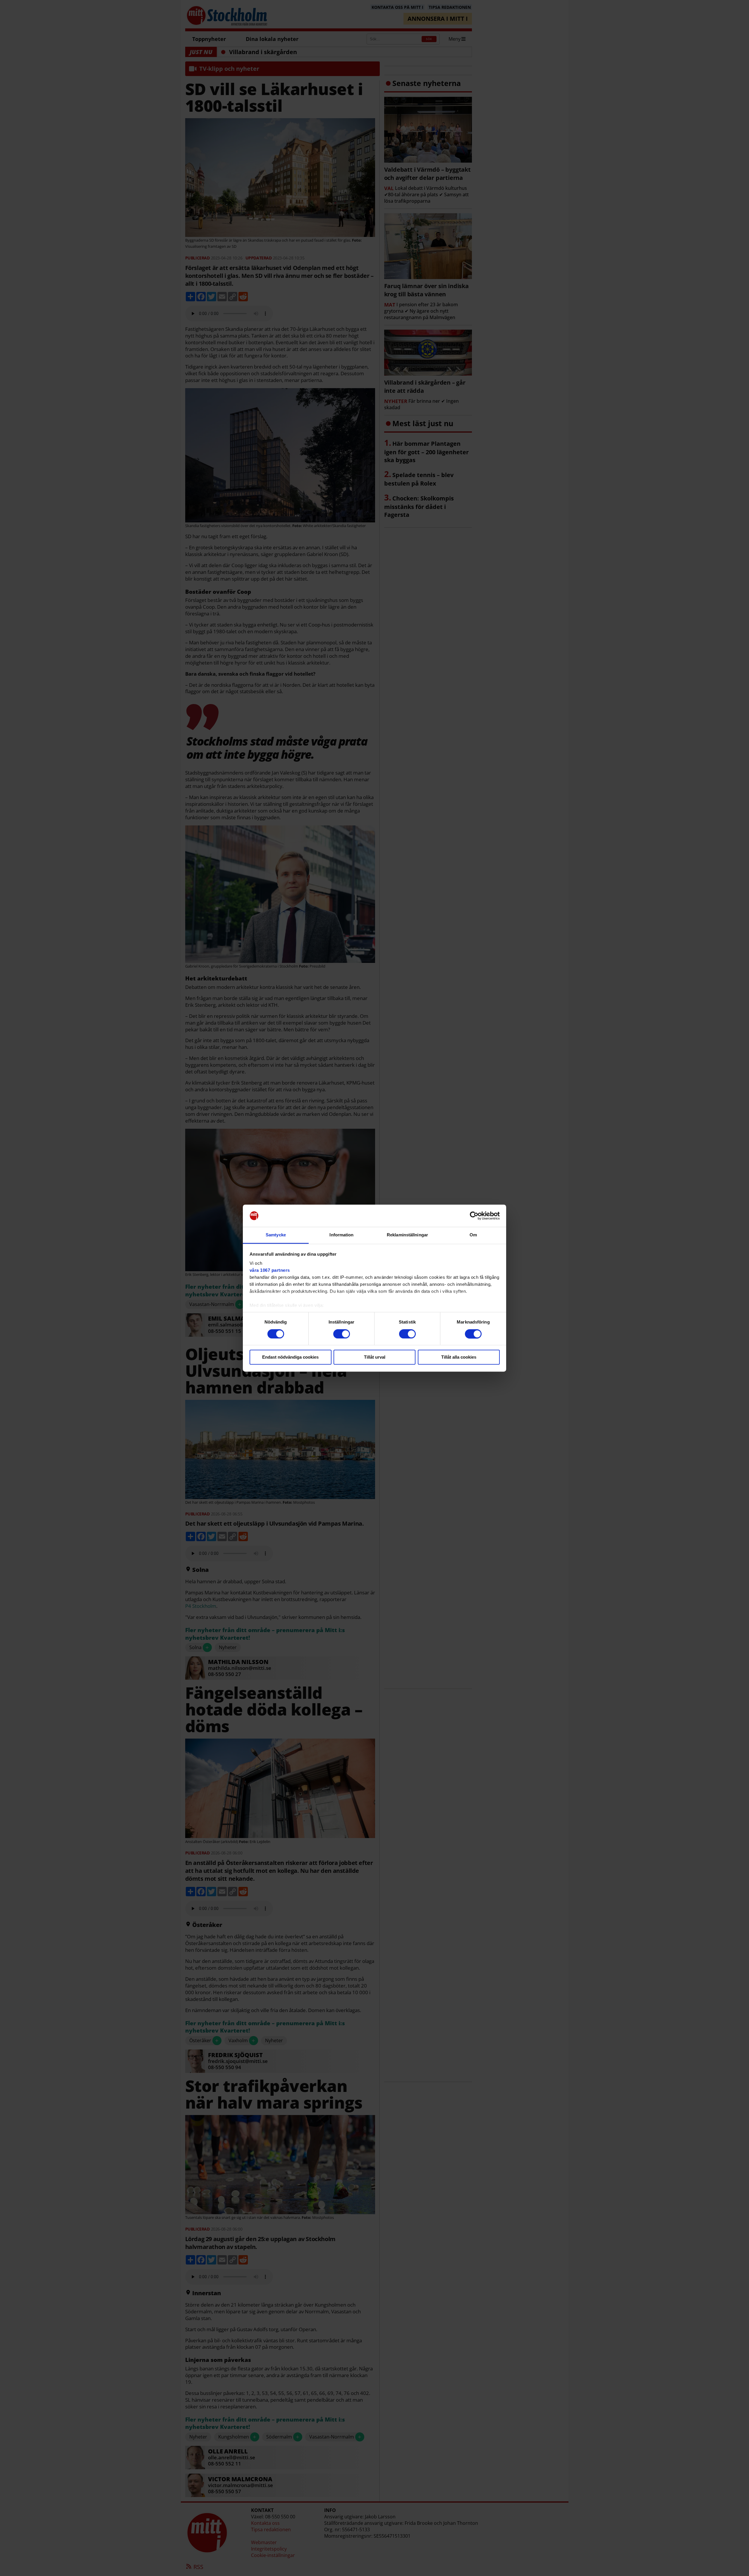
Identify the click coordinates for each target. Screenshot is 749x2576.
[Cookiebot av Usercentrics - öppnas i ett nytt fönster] (474, 1216)
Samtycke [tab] (276, 1235)
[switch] (342, 1334)
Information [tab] (341, 1235)
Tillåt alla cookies (459, 1357)
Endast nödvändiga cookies (290, 1357)
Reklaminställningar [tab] (407, 1235)
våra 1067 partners (270, 1270)
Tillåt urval (375, 1357)
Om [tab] (473, 1235)
